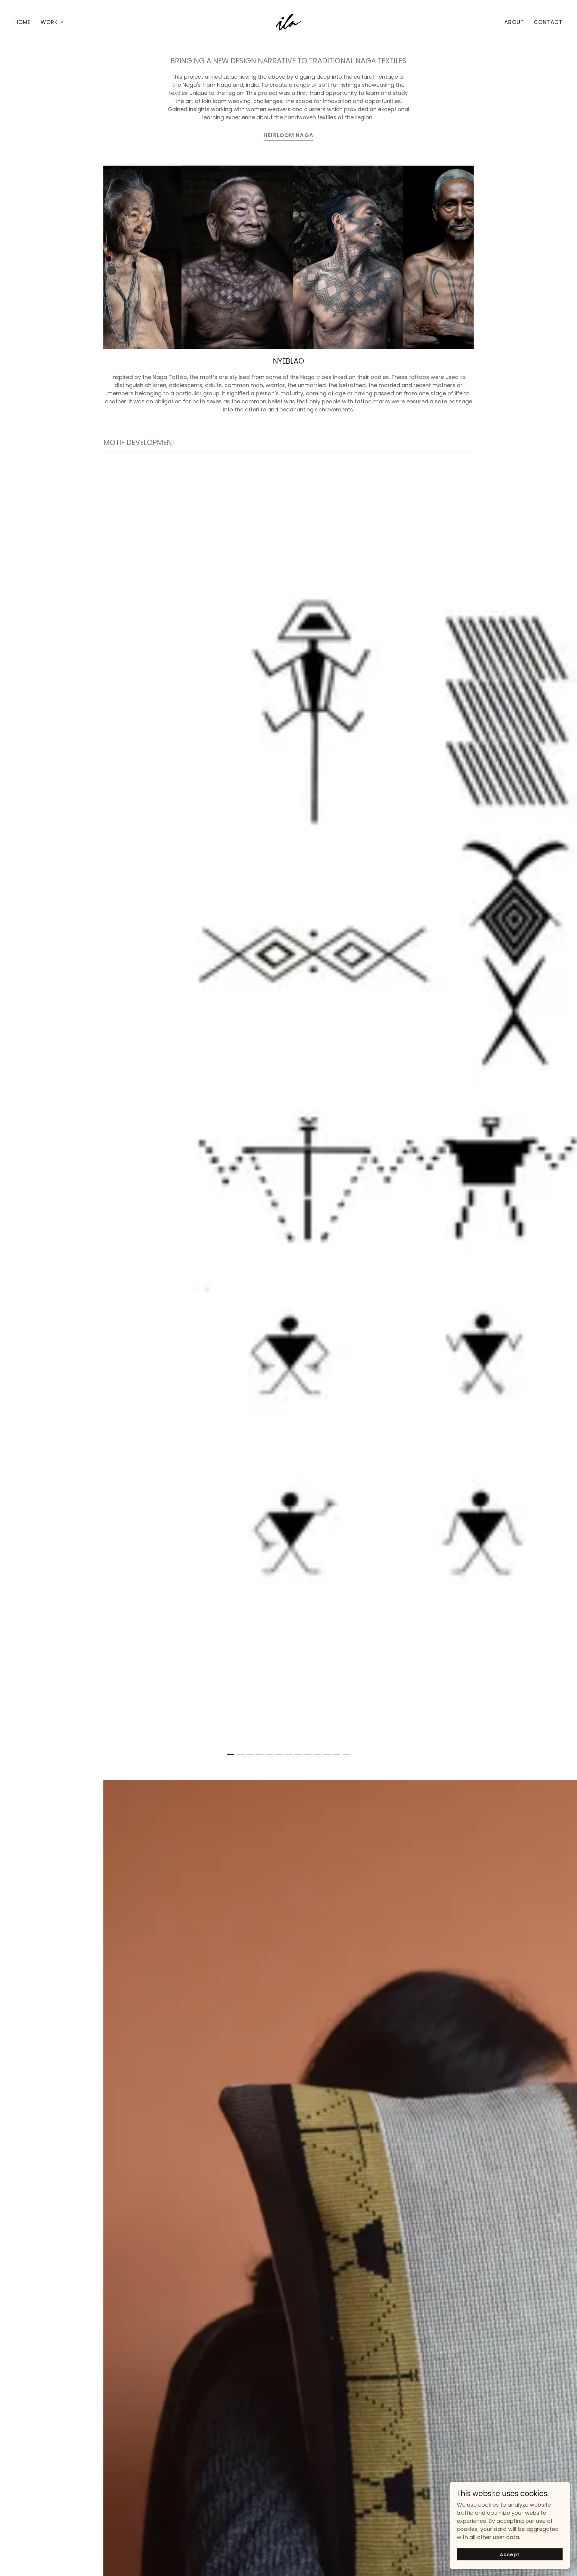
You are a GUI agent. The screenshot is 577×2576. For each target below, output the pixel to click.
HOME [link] (23, 22)
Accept (510, 2555)
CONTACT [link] (548, 22)
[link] (289, 22)
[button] (52, 22)
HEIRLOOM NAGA (288, 135)
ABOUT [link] (514, 22)
